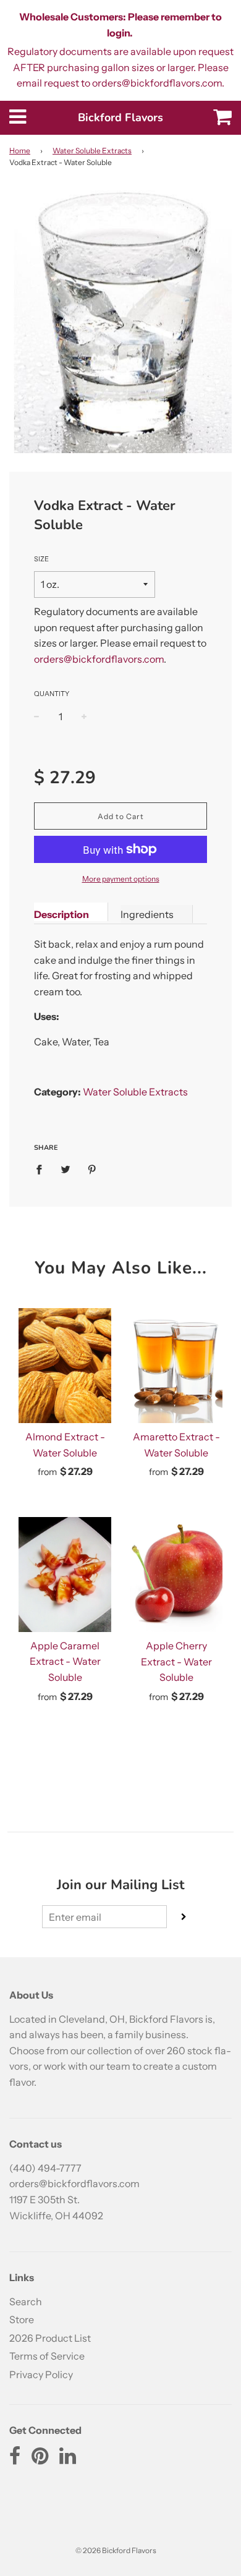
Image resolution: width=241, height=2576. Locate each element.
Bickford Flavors (120, 117)
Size (41, 559)
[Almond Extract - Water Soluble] (65, 1366)
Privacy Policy (41, 2374)
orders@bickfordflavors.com (99, 659)
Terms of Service (47, 2356)
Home (20, 151)
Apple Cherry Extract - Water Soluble (176, 1661)
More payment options (121, 879)
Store (22, 2319)
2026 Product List (50, 2338)
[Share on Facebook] (43, 1169)
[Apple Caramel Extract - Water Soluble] (65, 1575)
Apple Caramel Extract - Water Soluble (65, 1661)
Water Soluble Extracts (92, 151)
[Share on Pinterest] (92, 1169)
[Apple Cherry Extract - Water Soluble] (176, 1575)
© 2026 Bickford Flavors (116, 2550)
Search (26, 2302)
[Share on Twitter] (66, 1169)
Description (61, 914)
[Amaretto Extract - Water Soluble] (176, 1366)
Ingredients (147, 914)
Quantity (52, 694)
